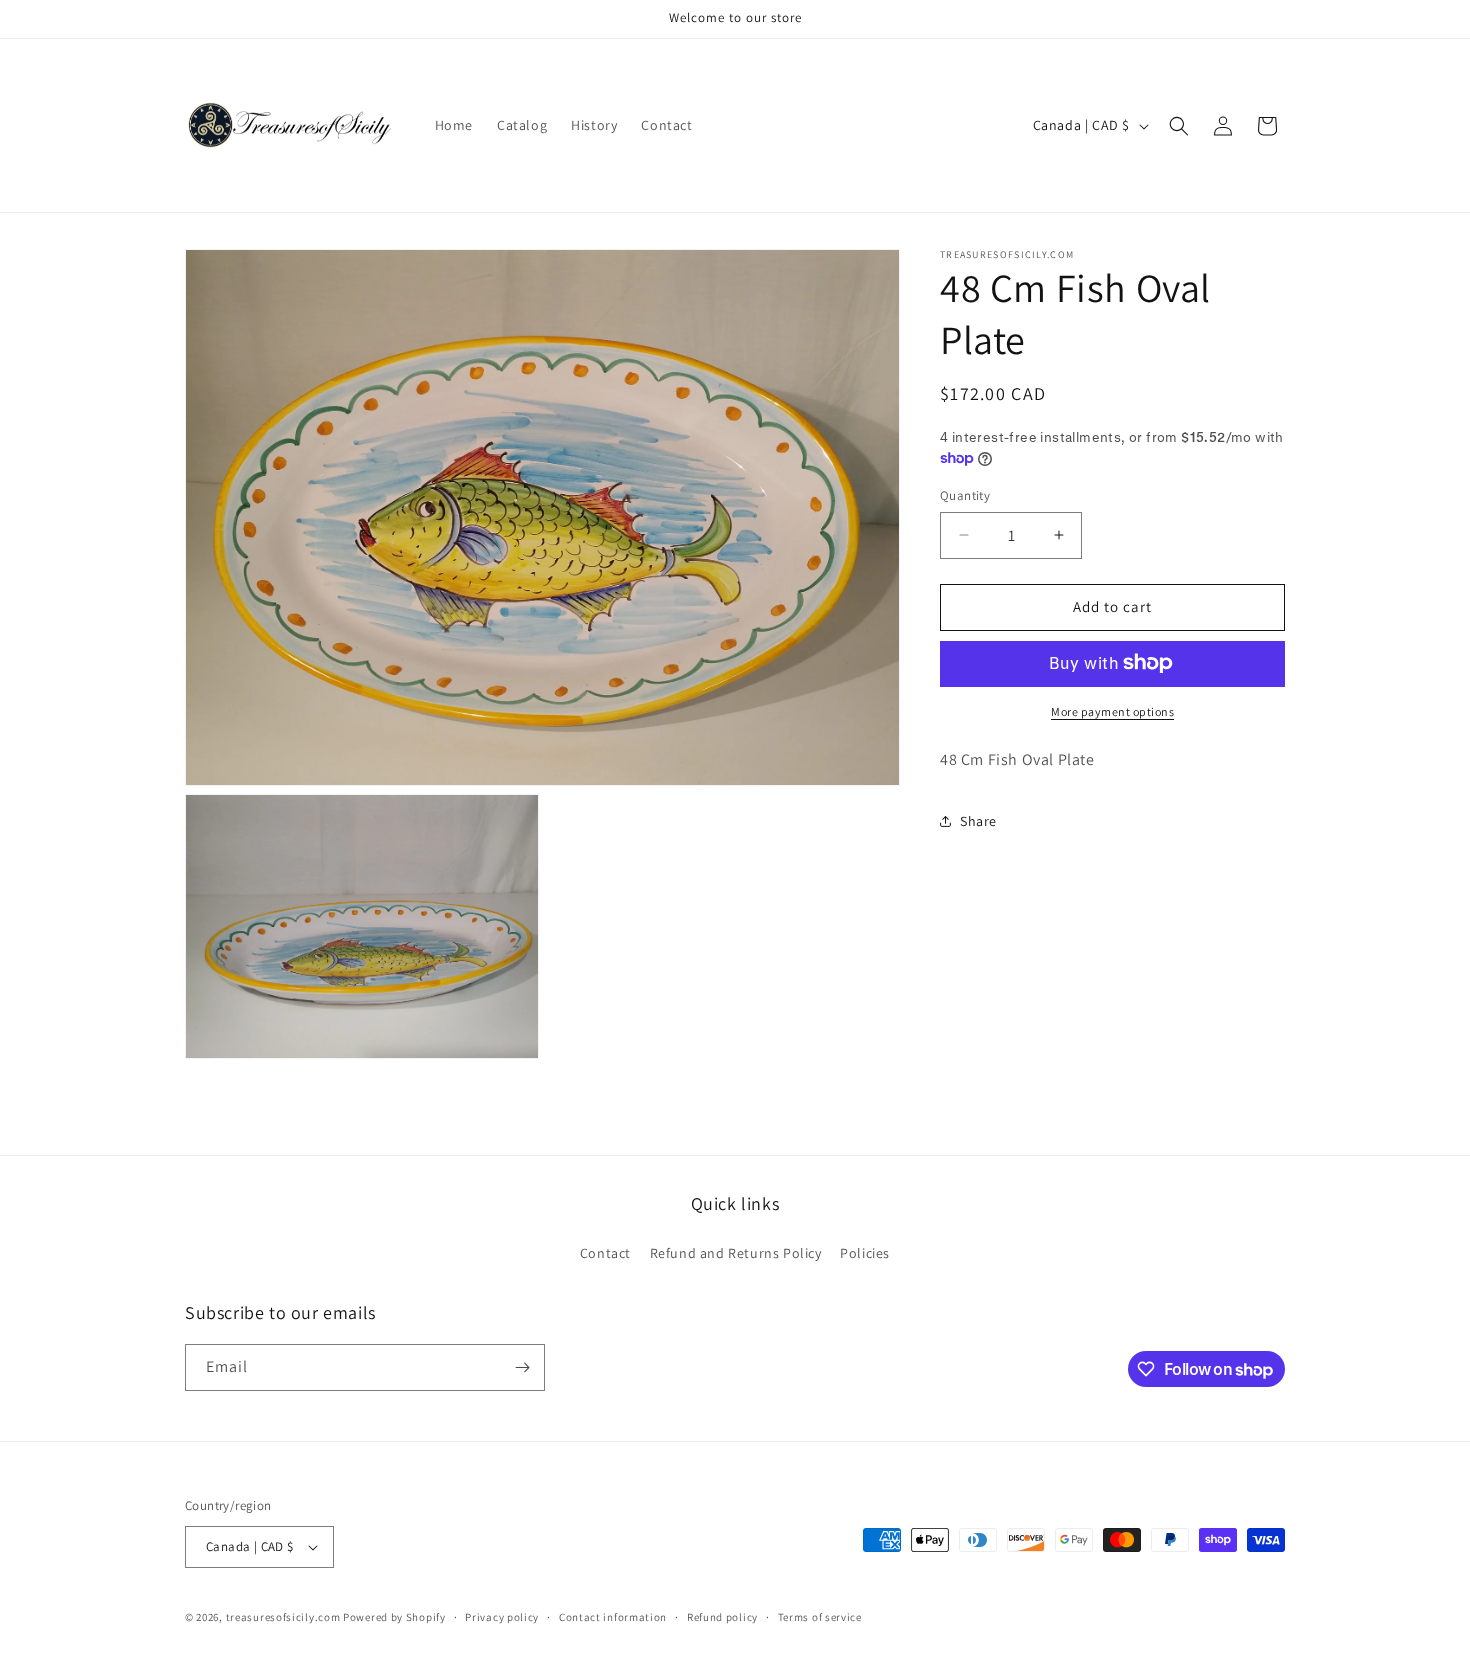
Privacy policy (502, 1617)
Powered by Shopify (394, 1617)
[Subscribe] (522, 1367)
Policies (865, 1253)
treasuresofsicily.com (283, 1617)
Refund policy (722, 1617)
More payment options (1112, 710)
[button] (1179, 126)
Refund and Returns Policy (736, 1253)
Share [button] (978, 820)
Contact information (613, 1617)
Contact (605, 1253)
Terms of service (820, 1617)
